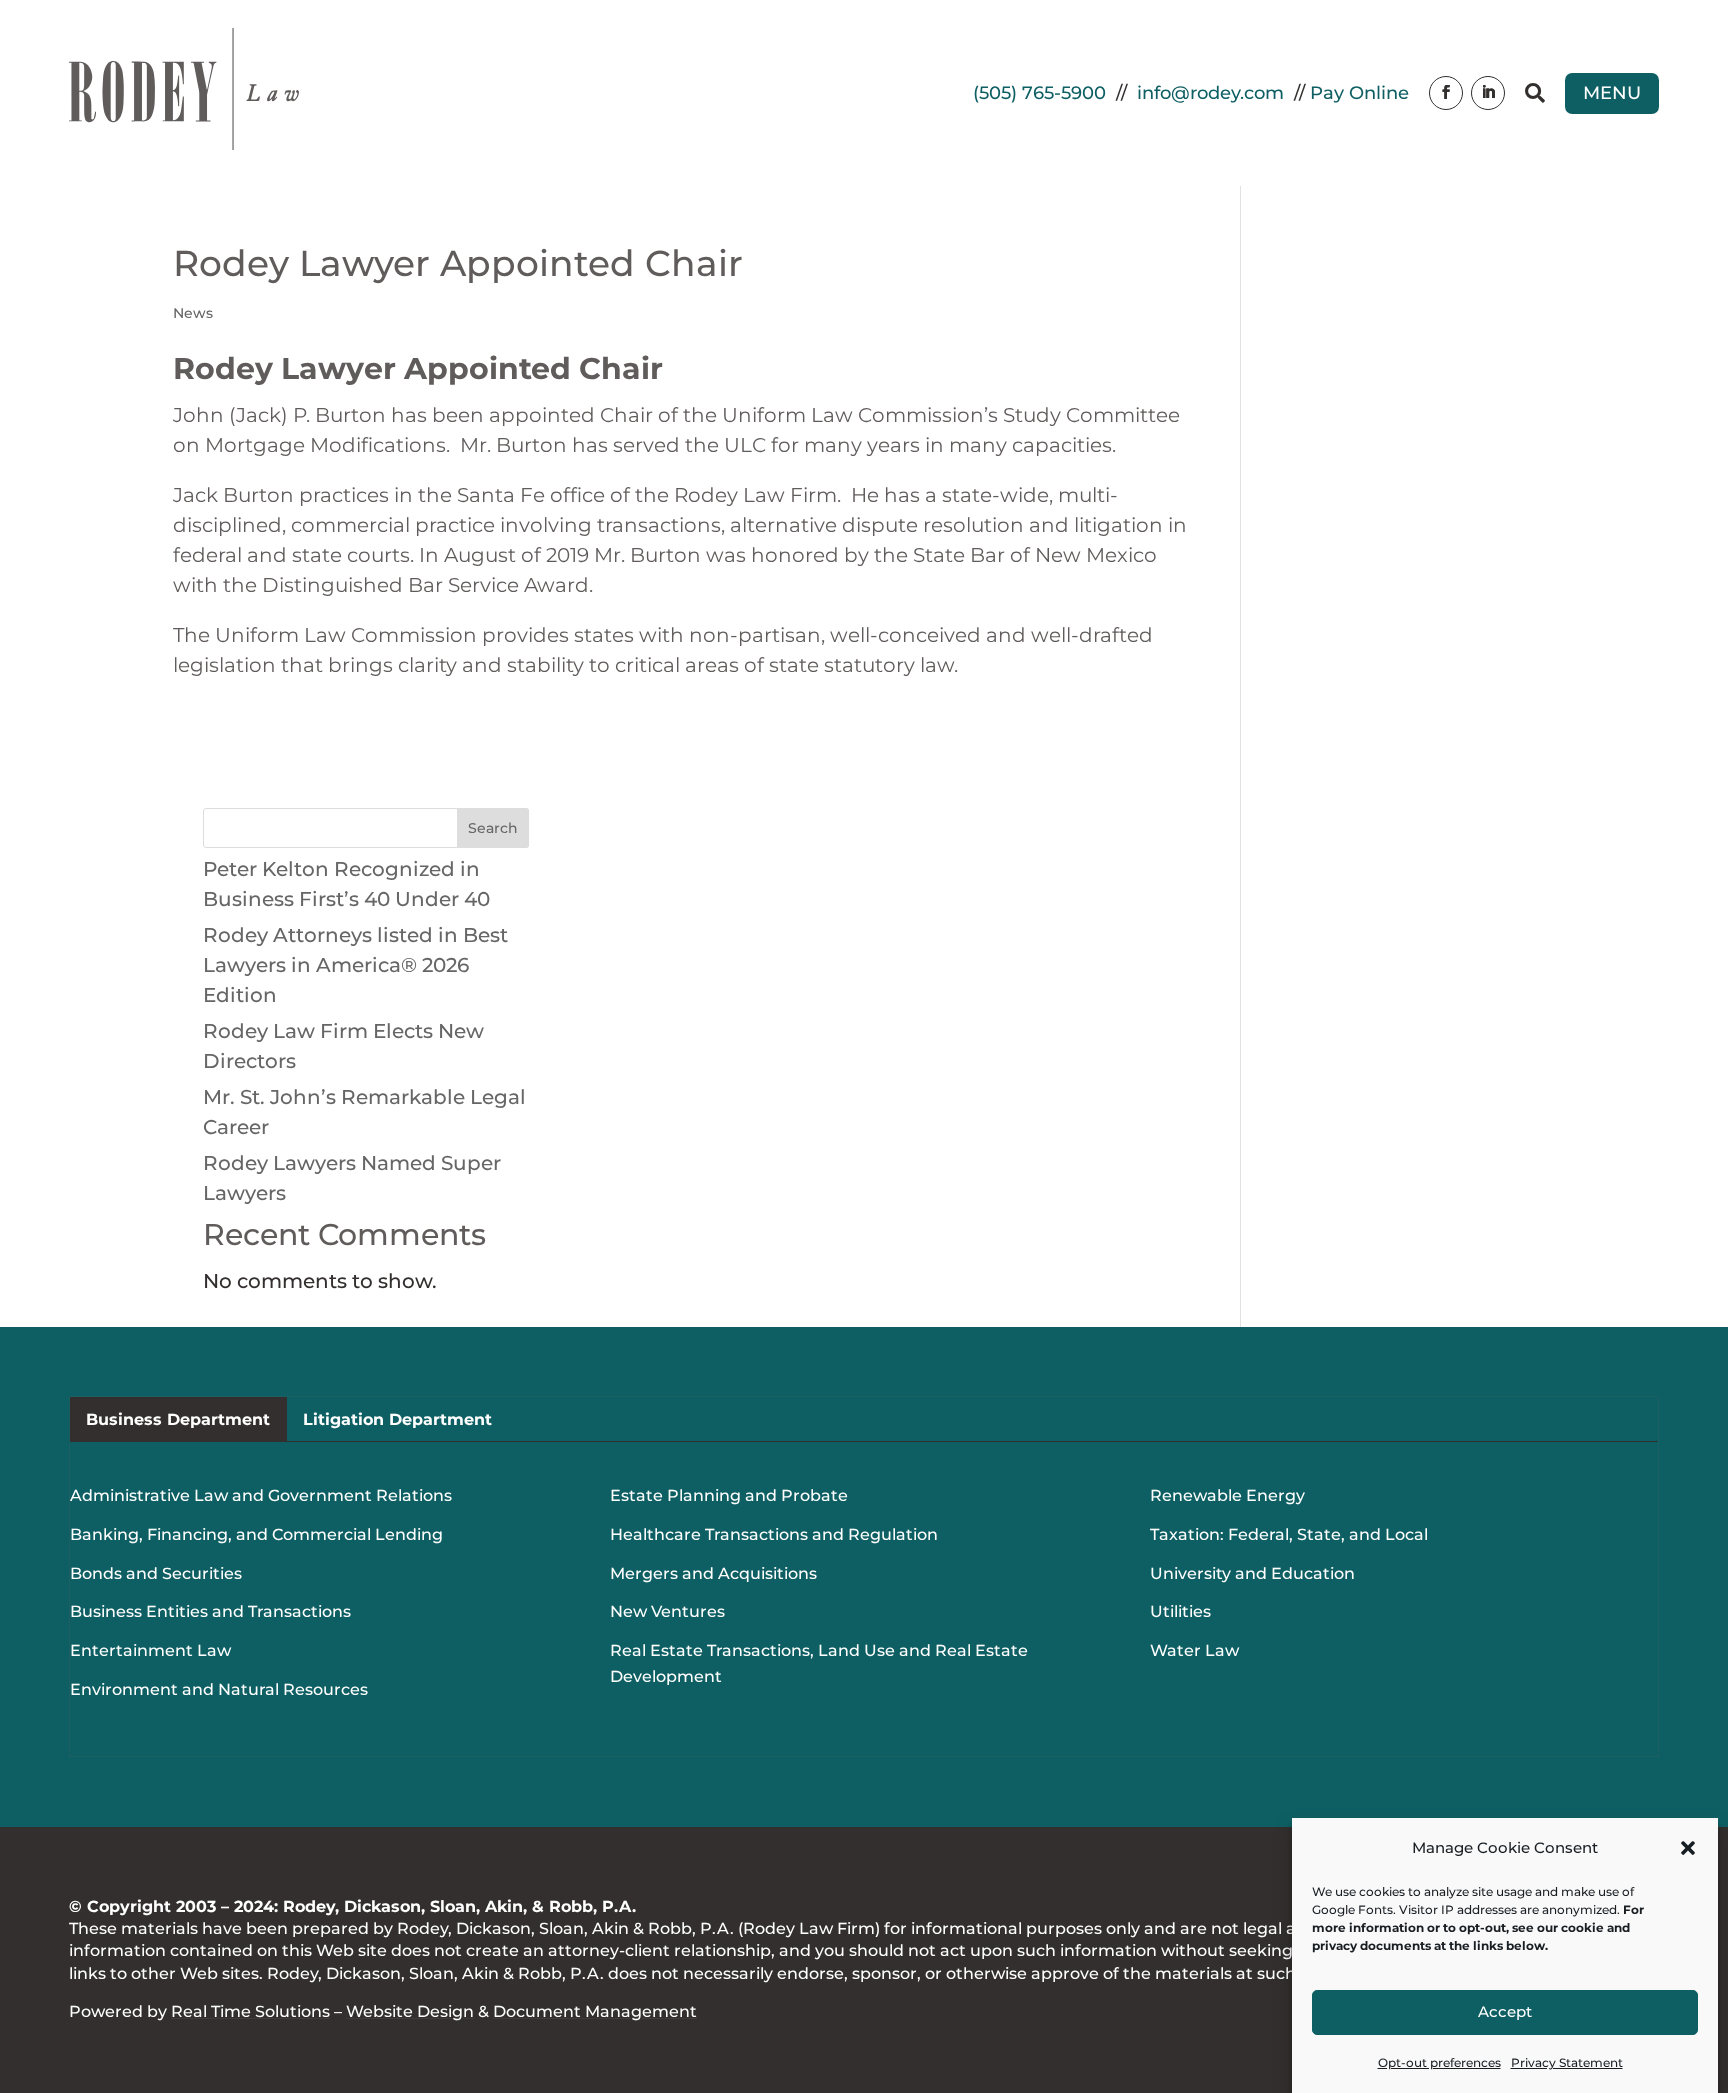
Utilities (1180, 1611)
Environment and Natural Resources (219, 1689)
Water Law (1194, 1650)
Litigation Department (397, 1419)
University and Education (1252, 1573)
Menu (1612, 93)
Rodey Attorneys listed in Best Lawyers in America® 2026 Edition (355, 965)
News (193, 313)
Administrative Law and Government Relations (261, 1495)
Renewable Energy (1227, 1495)
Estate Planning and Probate (729, 1495)
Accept (1505, 2012)
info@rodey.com (1210, 93)
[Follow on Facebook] (1446, 93)
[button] (1688, 1848)
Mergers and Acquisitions (713, 1573)
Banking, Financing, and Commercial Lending (256, 1534)
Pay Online (1359, 93)
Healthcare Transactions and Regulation (774, 1534)
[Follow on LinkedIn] (1488, 93)
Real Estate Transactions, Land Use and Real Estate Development (819, 1663)
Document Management (595, 2011)
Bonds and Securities (156, 1573)
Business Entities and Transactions (210, 1611)
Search (493, 828)
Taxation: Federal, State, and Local (1289, 1534)
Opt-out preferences (1439, 2062)
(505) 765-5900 (1039, 93)
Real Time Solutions (250, 2011)
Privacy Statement (1567, 2062)
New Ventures (667, 1611)
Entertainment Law (150, 1650)
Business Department (178, 1419)
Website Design (410, 2011)
